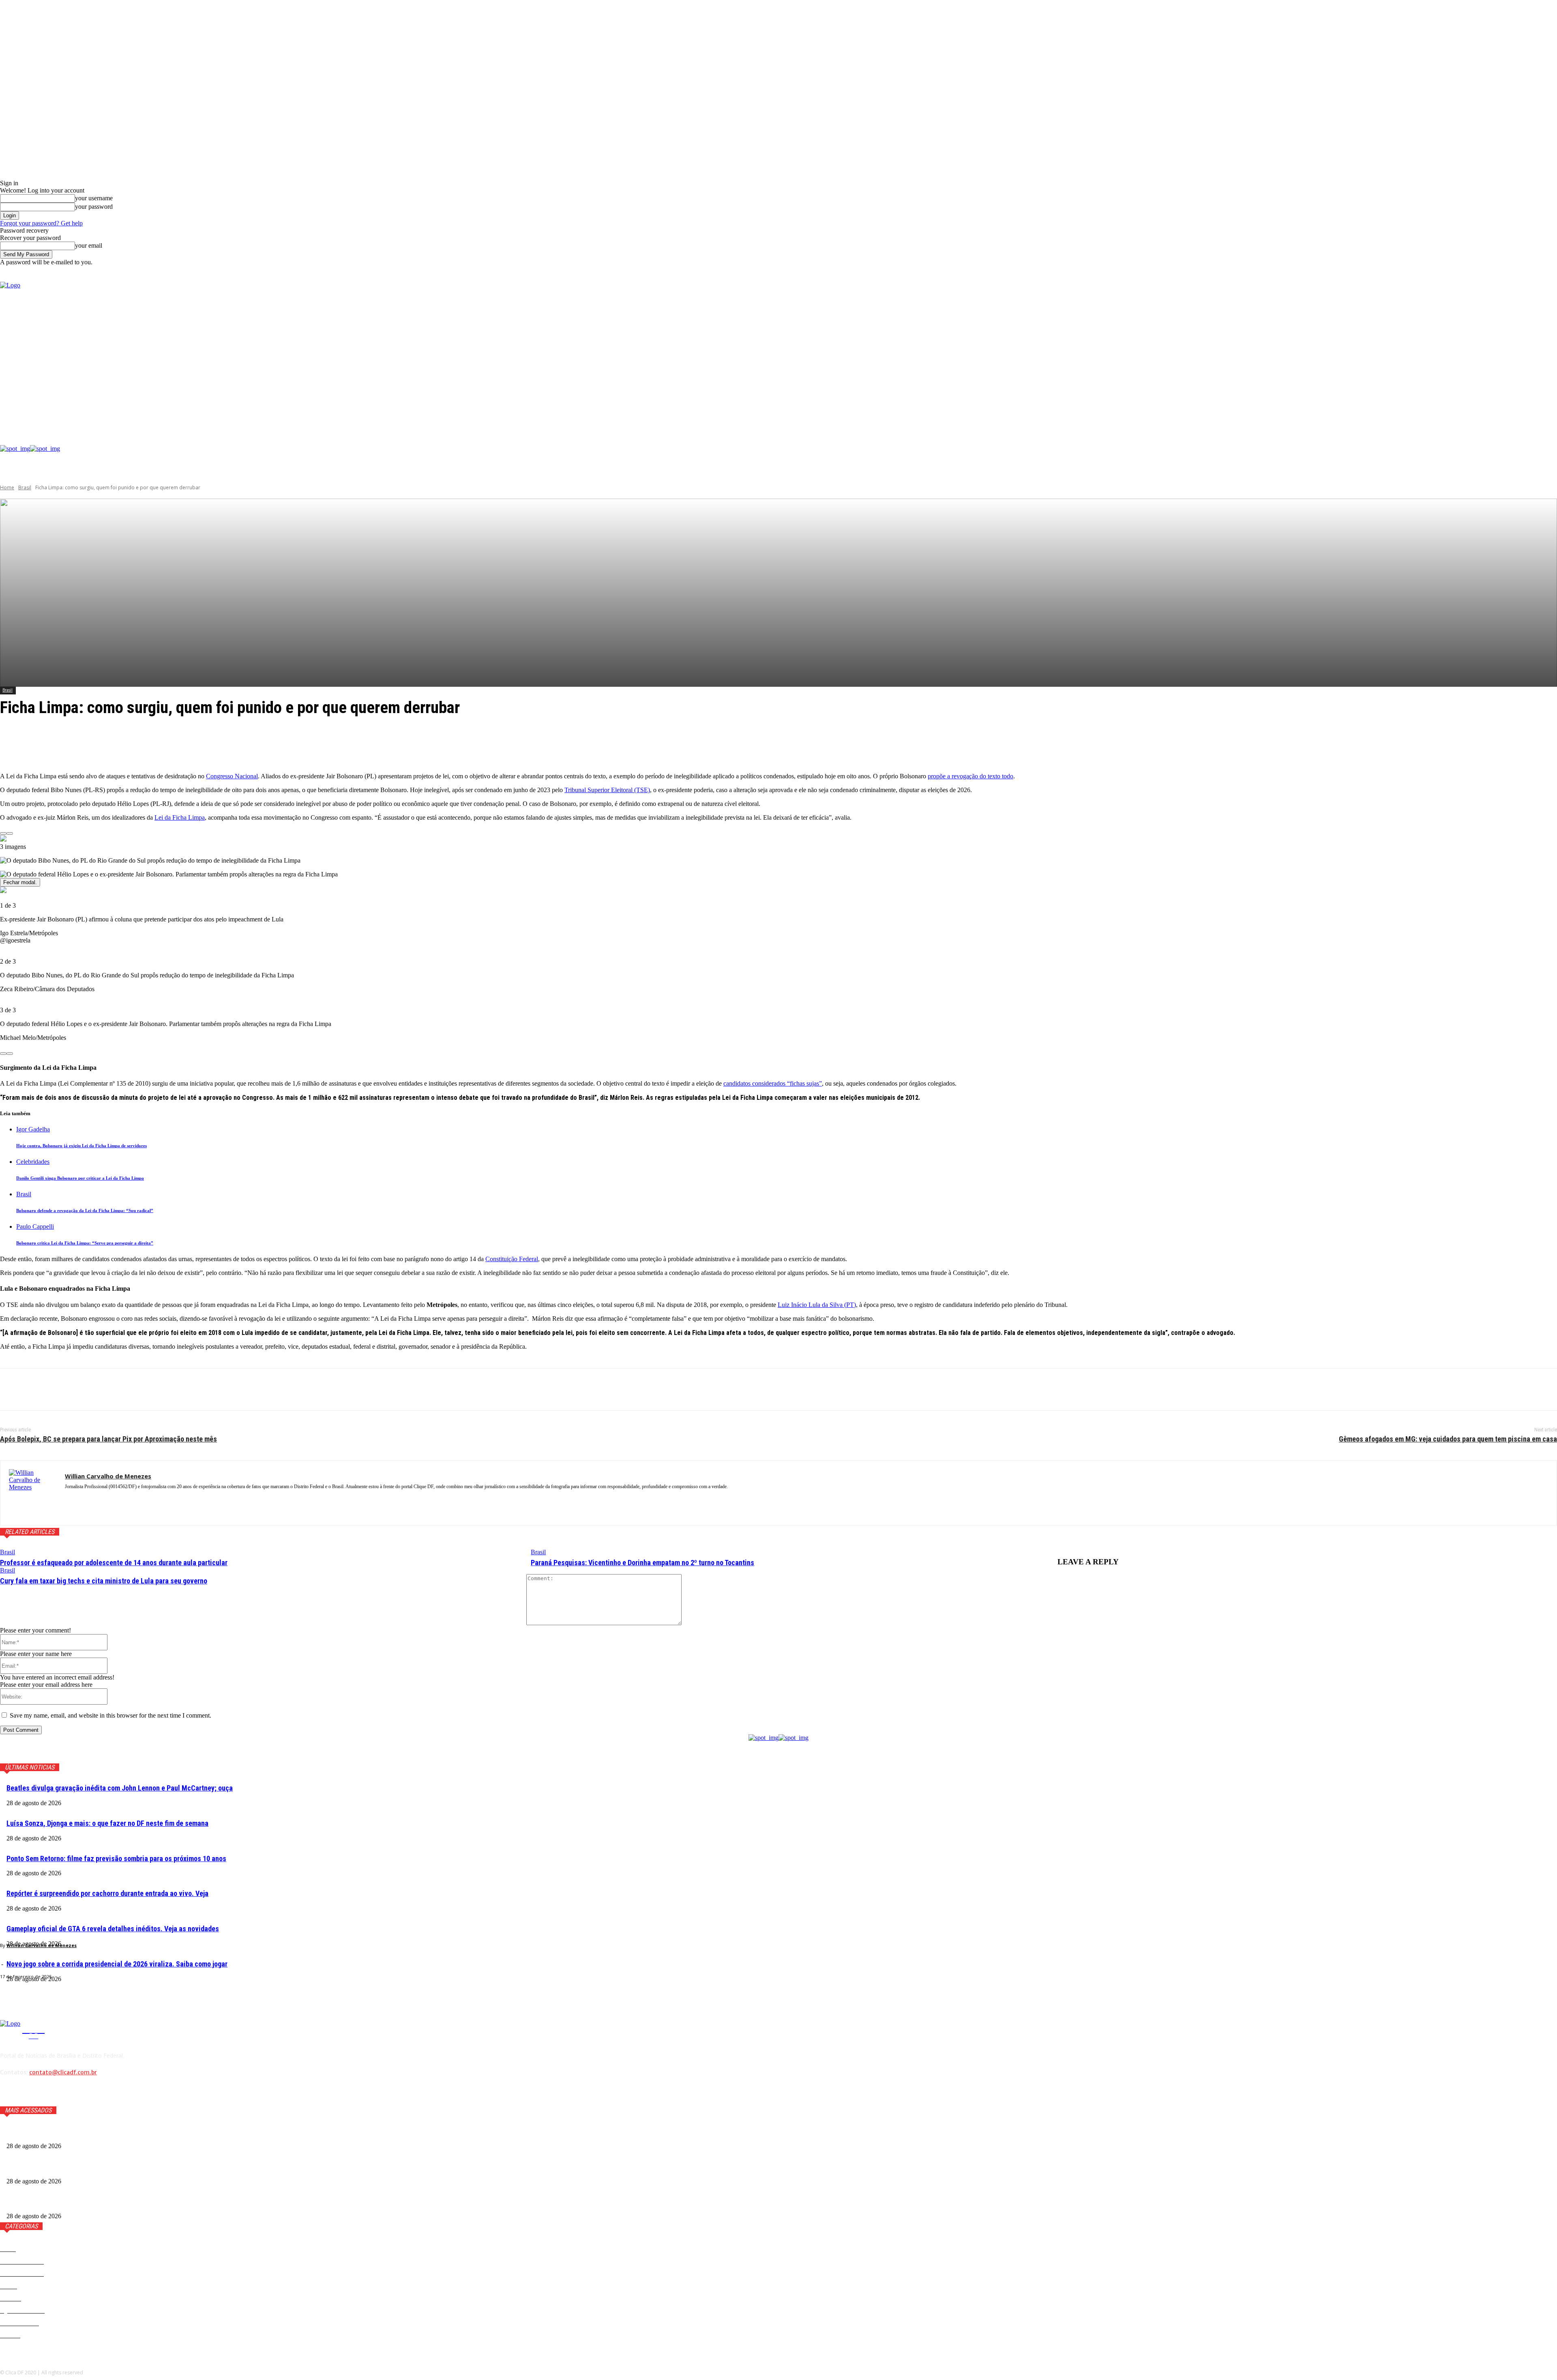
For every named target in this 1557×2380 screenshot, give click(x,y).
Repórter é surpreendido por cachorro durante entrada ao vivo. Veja (107, 1893)
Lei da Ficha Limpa (180, 817)
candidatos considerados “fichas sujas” (773, 1083)
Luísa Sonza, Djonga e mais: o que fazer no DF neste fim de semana (107, 1823)
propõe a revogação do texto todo (970, 776)
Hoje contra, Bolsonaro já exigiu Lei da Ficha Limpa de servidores (81, 1146)
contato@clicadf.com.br (63, 2072)
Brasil (25, 487)
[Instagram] (1299, 354)
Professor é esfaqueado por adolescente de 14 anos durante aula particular (114, 1563)
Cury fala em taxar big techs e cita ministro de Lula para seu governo (104, 1581)
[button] (1551, 273)
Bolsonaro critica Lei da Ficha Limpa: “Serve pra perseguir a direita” (85, 1243)
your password (94, 207)
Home (7, 487)
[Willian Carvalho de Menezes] (33, 1493)
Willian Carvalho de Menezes (42, 1945)
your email (89, 245)
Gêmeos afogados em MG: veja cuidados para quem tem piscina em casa (1448, 1439)
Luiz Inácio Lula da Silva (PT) (817, 1305)
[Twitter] (1312, 354)
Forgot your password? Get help (41, 223)
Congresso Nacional (232, 776)
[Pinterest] (72, 1390)
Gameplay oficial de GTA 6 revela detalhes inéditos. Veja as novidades (113, 1929)
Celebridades (33, 1162)
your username (94, 198)
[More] (194, 745)
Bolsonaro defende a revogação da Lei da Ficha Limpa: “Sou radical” (85, 1210)
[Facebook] (1287, 354)
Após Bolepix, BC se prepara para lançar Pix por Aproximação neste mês (108, 1439)
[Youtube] (1324, 354)
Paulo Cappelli (35, 1226)
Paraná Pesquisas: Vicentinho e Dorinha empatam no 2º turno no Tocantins (642, 1563)
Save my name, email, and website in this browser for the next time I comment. (110, 1715)
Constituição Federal (512, 1259)
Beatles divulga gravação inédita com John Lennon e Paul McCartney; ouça (120, 1788)
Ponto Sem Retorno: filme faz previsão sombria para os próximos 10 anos (116, 1858)
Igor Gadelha (33, 1129)
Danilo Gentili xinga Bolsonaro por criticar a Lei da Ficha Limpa (80, 1178)
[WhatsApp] (101, 1390)
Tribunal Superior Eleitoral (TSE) (607, 790)
